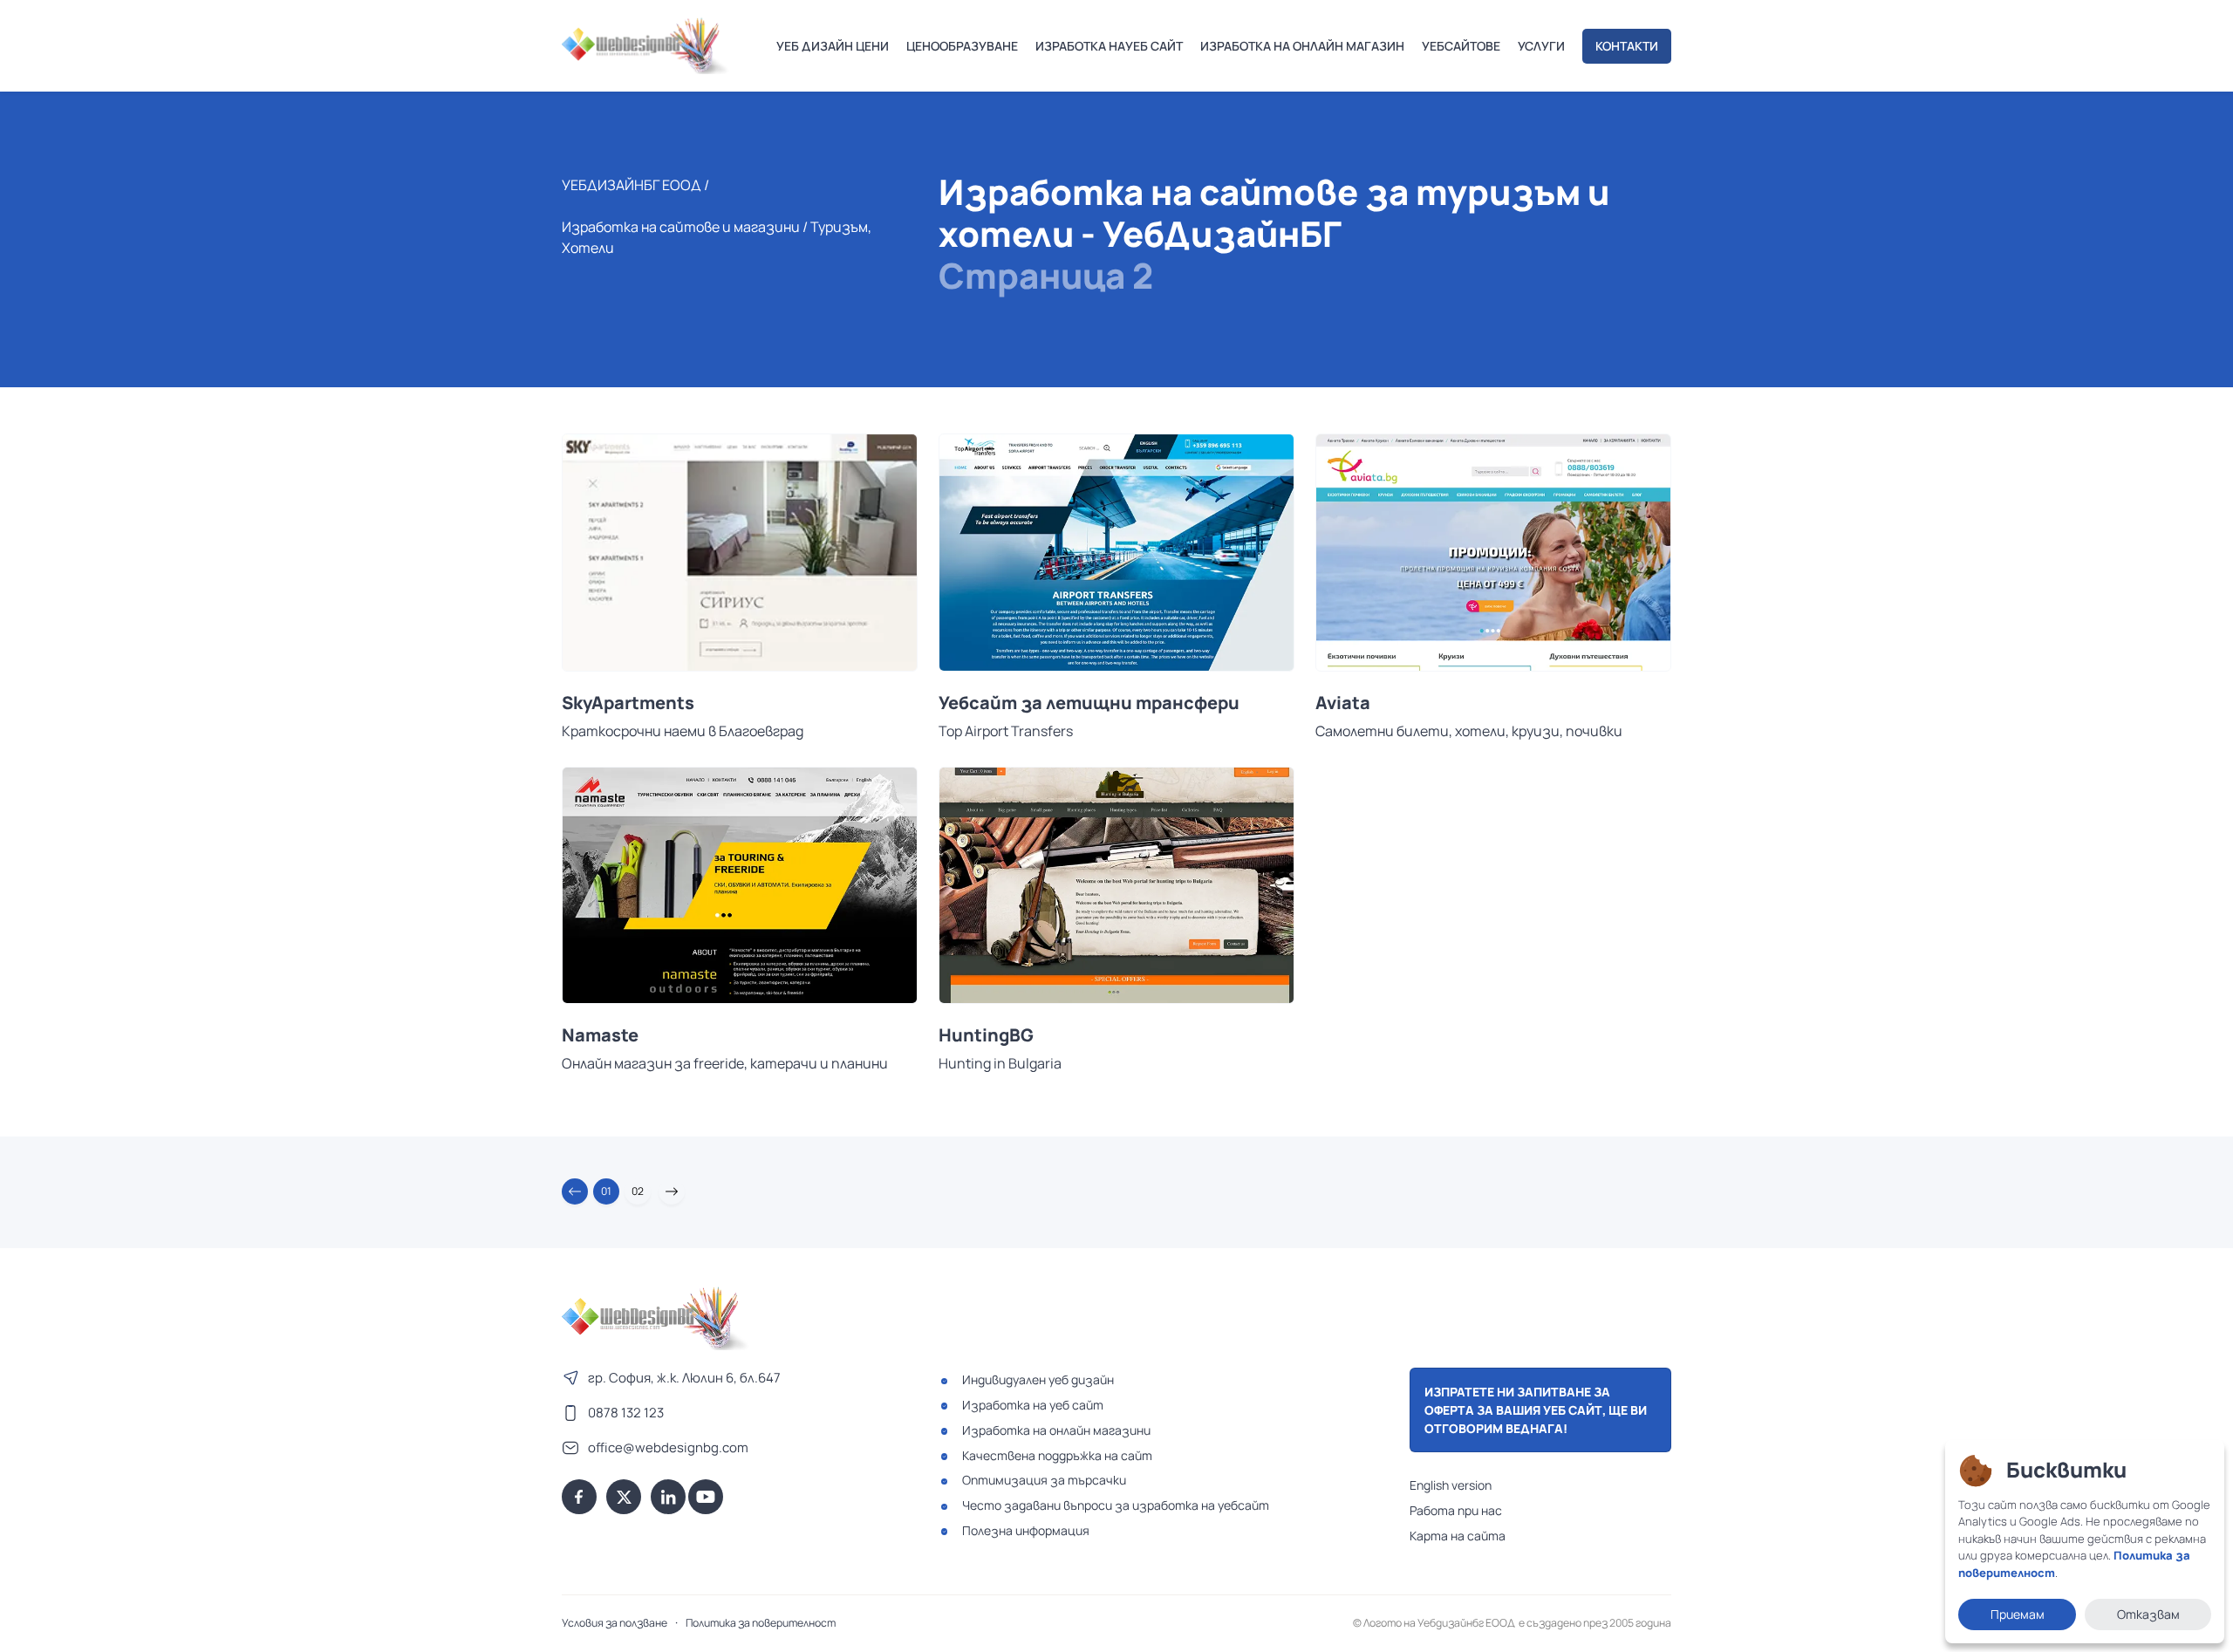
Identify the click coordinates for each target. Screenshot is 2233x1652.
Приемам (2018, 1614)
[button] (575, 1191)
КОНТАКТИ (1627, 46)
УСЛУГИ (1541, 46)
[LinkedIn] (668, 1497)
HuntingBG (986, 1035)
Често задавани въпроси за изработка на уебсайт (1116, 1505)
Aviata (1343, 703)
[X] (624, 1497)
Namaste (600, 1035)
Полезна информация (1026, 1530)
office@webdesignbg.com (668, 1447)
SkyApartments (628, 703)
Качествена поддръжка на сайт (1057, 1455)
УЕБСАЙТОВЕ (1461, 46)
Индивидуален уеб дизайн (1038, 1379)
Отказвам (2148, 1614)
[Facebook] (579, 1497)
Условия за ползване (615, 1623)
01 (606, 1191)
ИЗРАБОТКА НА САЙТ (1109, 46)
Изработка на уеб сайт (1033, 1405)
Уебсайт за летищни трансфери (1089, 703)
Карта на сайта (1458, 1536)
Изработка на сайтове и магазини (681, 227)
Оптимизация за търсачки (1044, 1480)
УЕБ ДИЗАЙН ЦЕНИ (833, 46)
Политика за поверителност (761, 1623)
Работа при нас (1456, 1510)
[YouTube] (706, 1497)
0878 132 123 (626, 1413)
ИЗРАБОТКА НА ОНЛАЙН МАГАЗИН (1302, 46)
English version (1451, 1485)
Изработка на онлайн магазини (1056, 1430)
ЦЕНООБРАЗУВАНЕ (962, 46)
